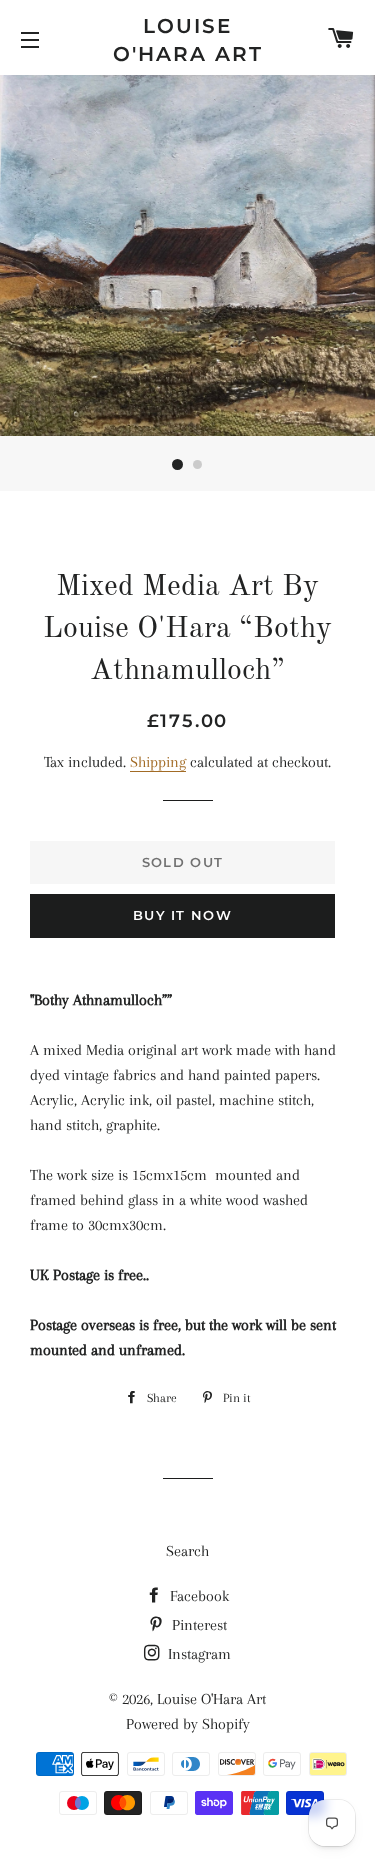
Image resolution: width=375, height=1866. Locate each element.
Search (187, 1551)
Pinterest (197, 1625)
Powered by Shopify (188, 1724)
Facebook (197, 1596)
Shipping (158, 762)
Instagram (197, 1654)
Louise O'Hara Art (188, 40)
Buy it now (182, 915)
